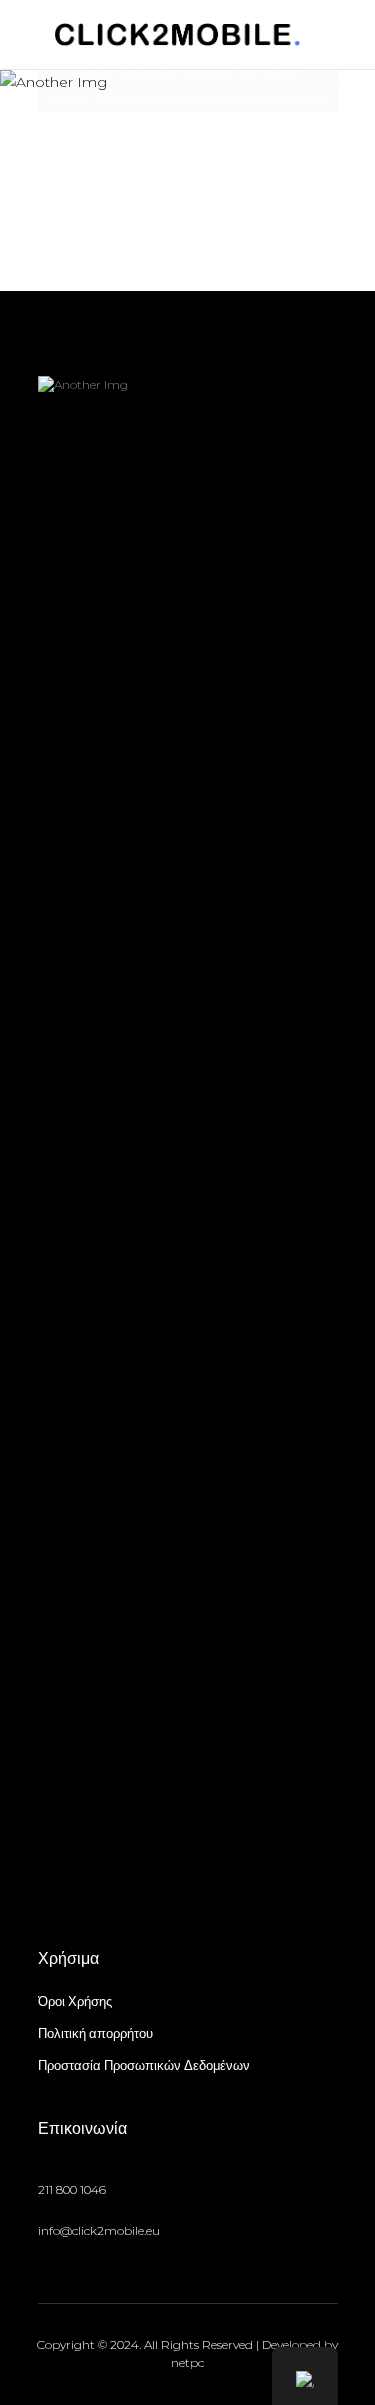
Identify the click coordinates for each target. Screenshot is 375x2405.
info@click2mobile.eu (99, 2230)
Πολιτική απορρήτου (95, 2033)
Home (69, 99)
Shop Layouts (150, 99)
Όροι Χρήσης (75, 2001)
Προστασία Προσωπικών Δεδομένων (144, 2065)
